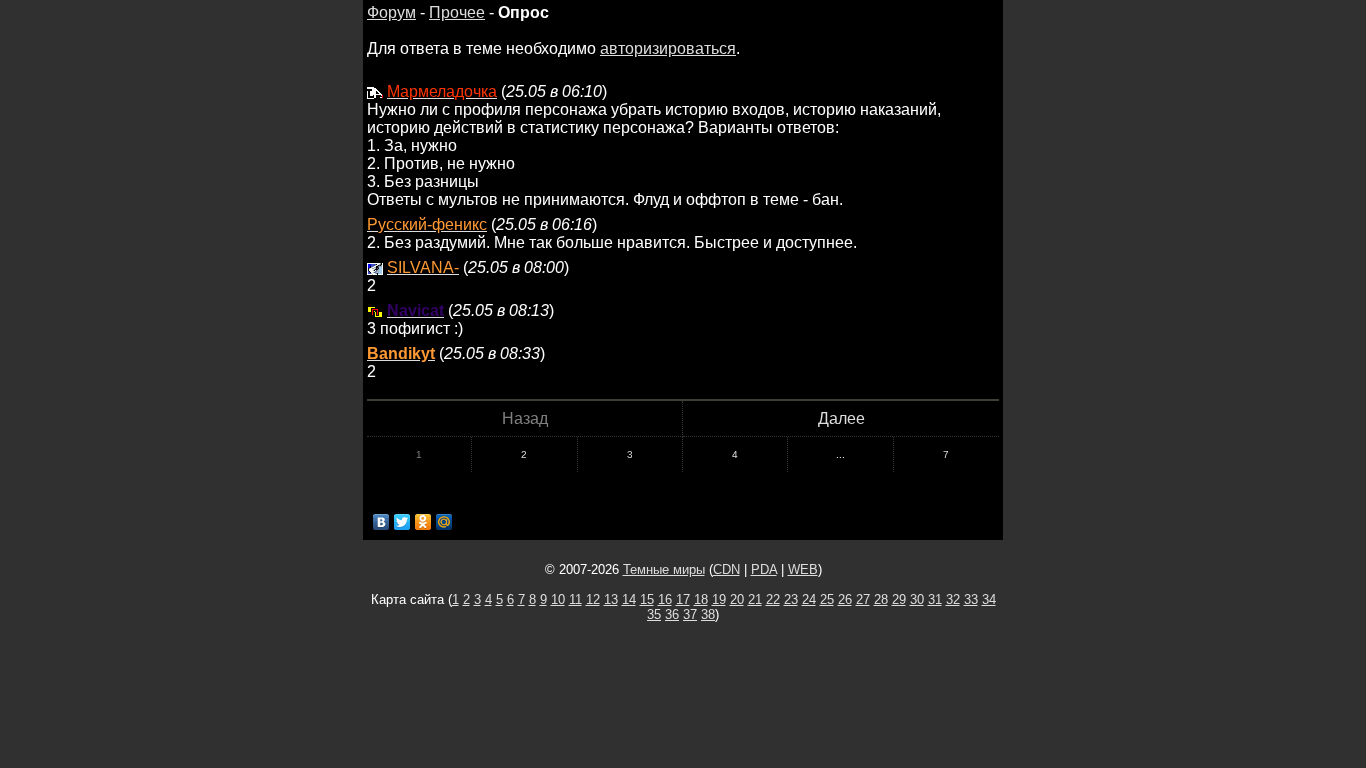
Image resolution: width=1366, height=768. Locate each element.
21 (755, 599)
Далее (841, 418)
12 (593, 599)
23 (791, 599)
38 (708, 614)
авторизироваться (668, 48)
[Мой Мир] (444, 522)
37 (690, 614)
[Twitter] (402, 522)
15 (647, 599)
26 (845, 599)
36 (672, 614)
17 (683, 599)
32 (953, 599)
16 (665, 599)
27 (863, 599)
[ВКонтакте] (381, 522)
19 (719, 599)
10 (558, 599)
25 (827, 599)
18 (701, 599)
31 (935, 599)
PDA (764, 569)
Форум (391, 12)
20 (737, 599)
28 (881, 599)
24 (809, 599)
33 (971, 599)
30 (917, 599)
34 (989, 599)
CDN (726, 569)
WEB (803, 569)
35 (654, 614)
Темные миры (664, 569)
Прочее (457, 12)
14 (629, 599)
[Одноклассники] (423, 522)
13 (611, 599)
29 (899, 599)
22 (773, 599)
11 (575, 599)
